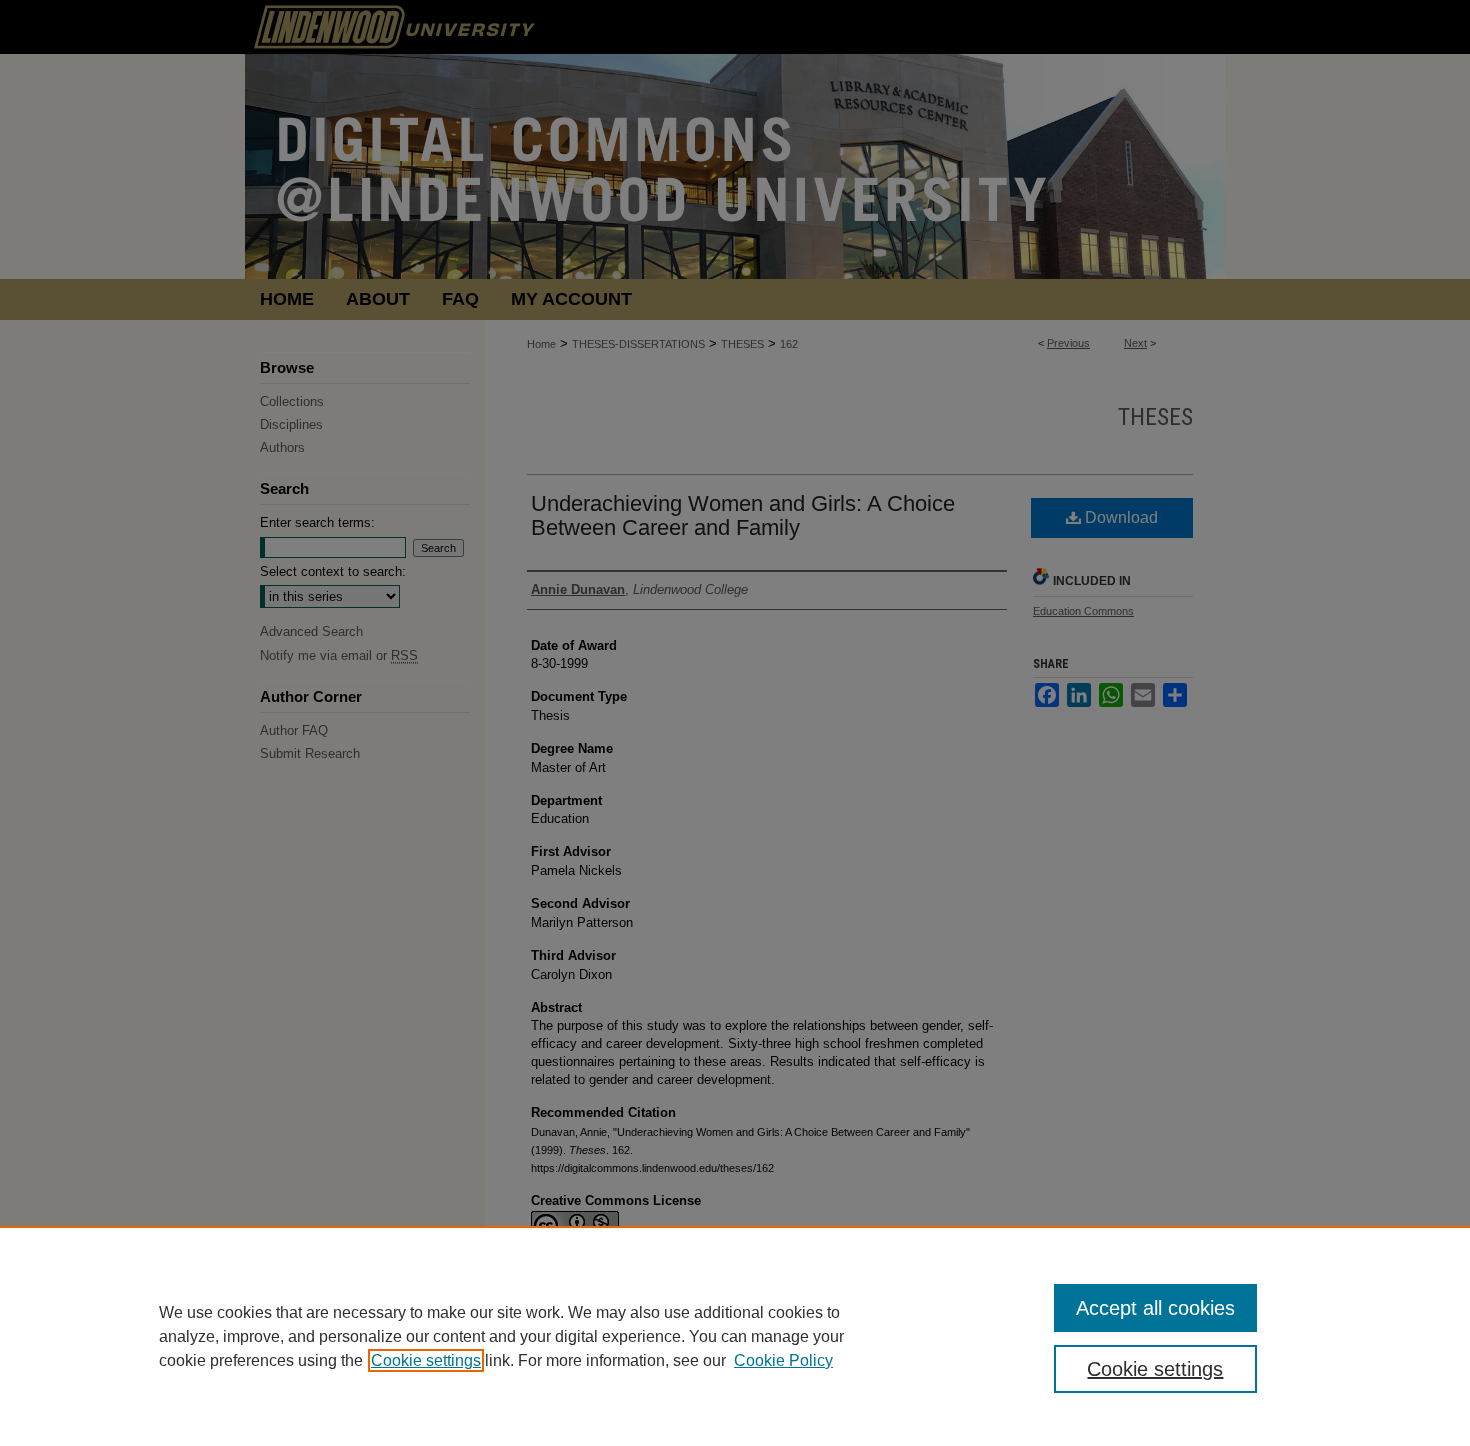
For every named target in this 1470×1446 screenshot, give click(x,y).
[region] (735, 1336)
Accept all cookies (1155, 1308)
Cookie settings (426, 1360)
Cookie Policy (783, 1360)
